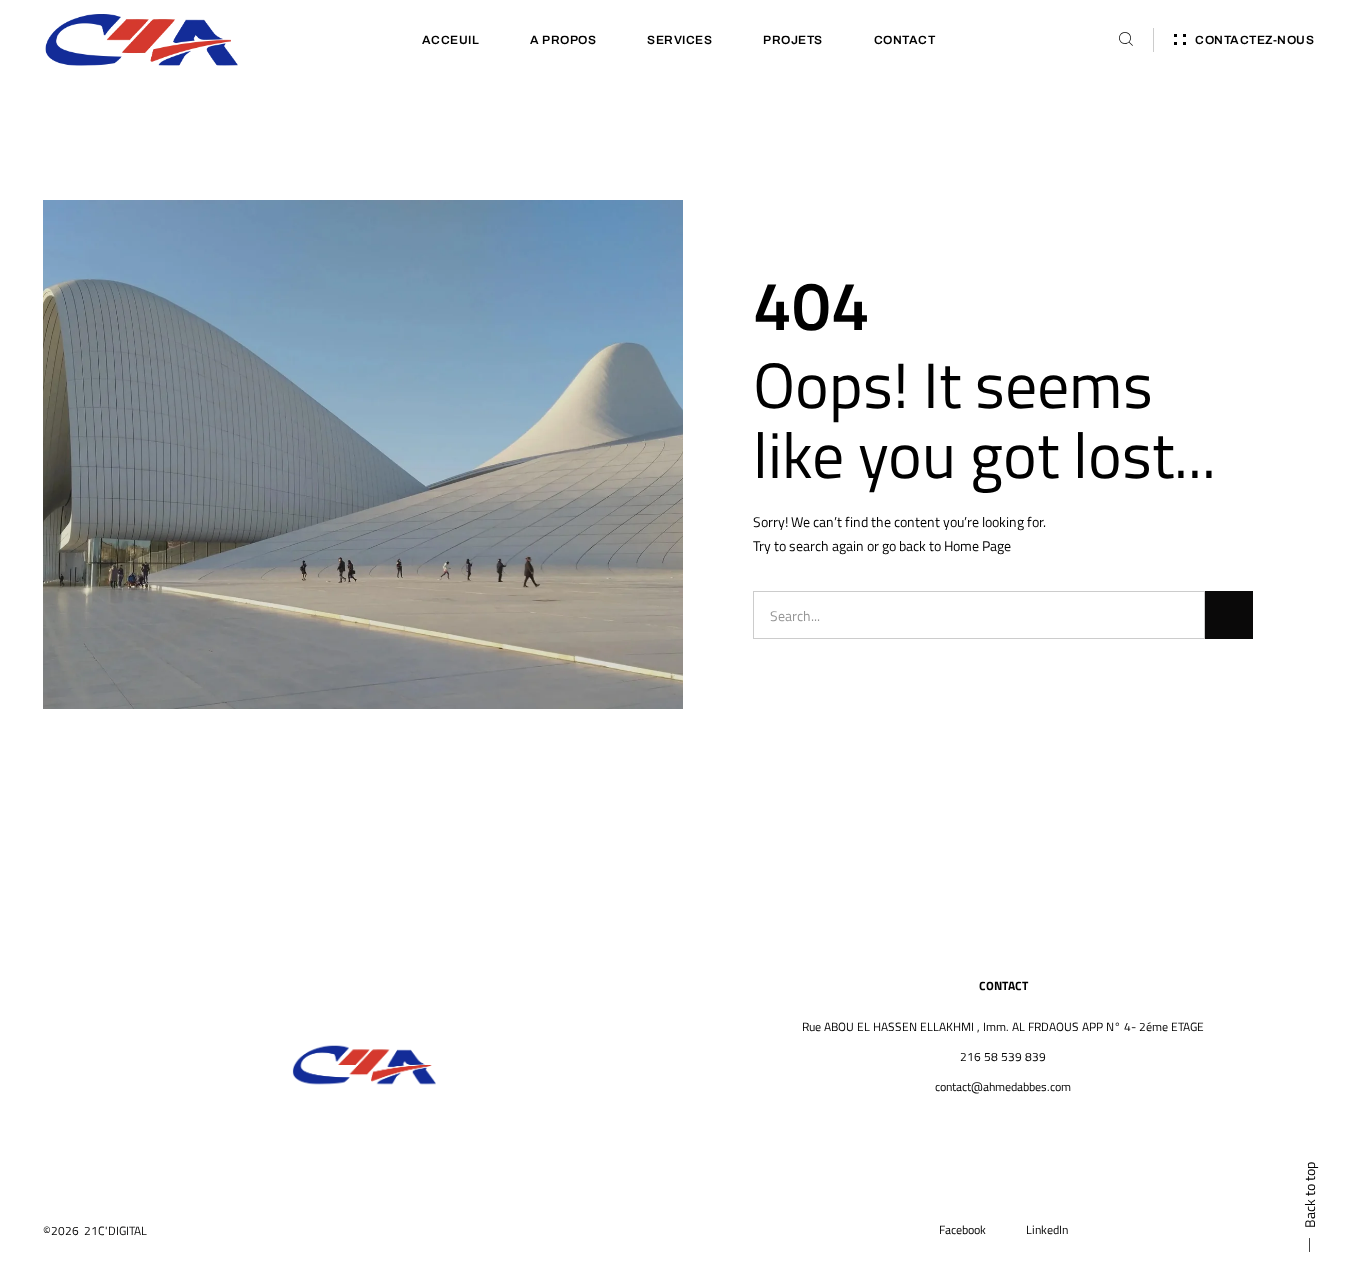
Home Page (977, 545)
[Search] (1229, 615)
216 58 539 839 (1003, 1056)
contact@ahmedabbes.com (1003, 1086)
